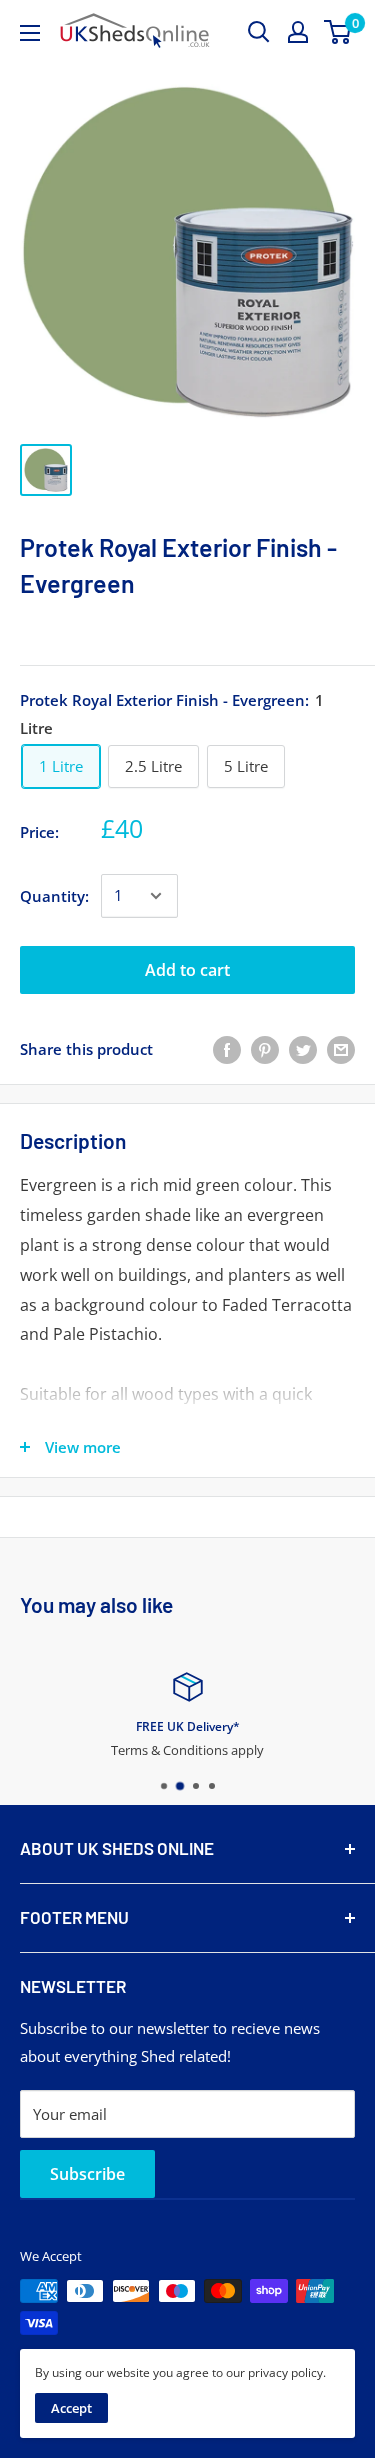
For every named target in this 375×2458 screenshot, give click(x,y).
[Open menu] (30, 33)
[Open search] (259, 32)
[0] (338, 32)
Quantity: (54, 896)
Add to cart (187, 970)
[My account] (298, 32)
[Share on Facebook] (227, 1049)
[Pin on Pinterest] (265, 1049)
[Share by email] (341, 1049)
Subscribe (87, 2174)
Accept (71, 2408)
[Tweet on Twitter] (303, 1049)
